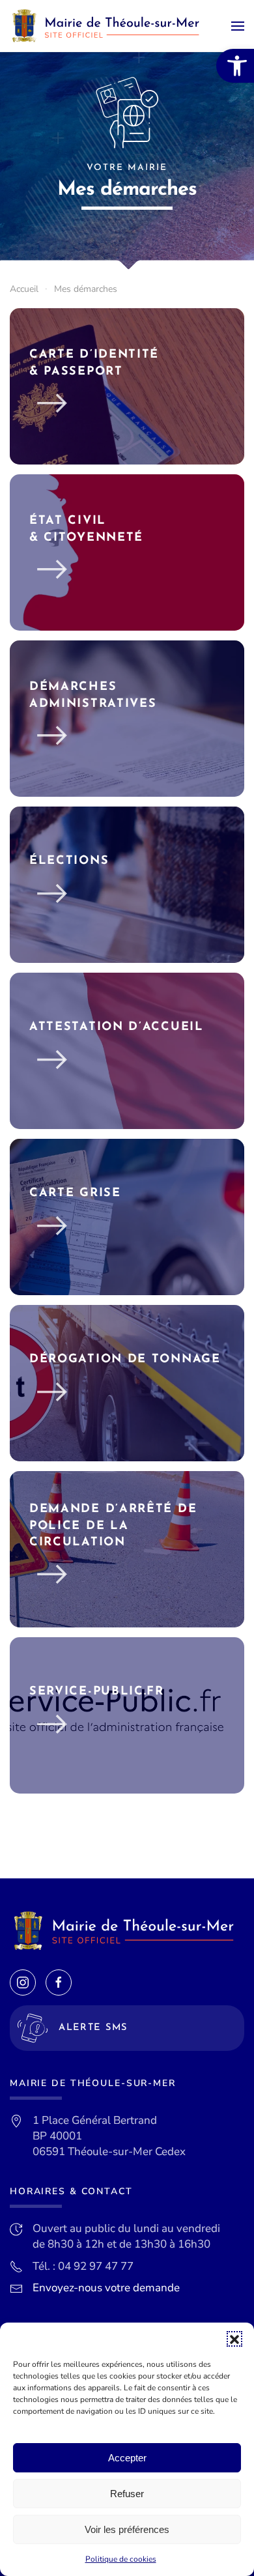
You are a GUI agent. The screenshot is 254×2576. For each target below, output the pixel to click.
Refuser (127, 2494)
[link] (235, 66)
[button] (234, 2339)
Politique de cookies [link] (121, 2559)
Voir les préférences (127, 2529)
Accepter (127, 2458)
